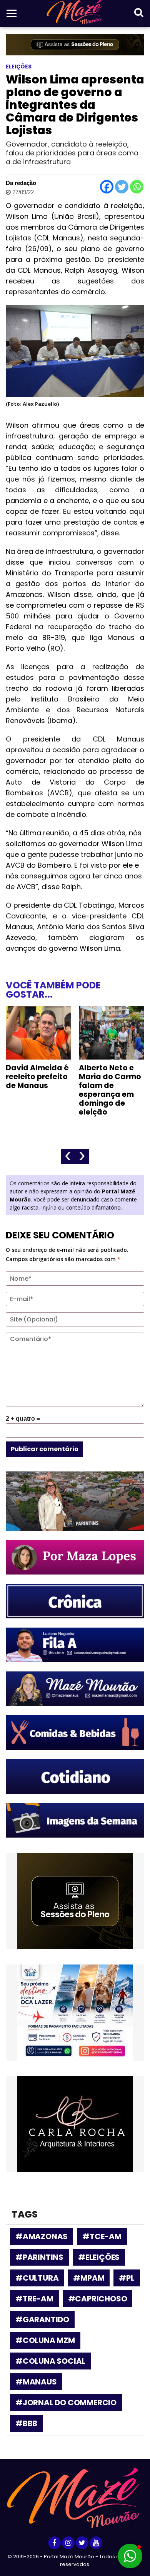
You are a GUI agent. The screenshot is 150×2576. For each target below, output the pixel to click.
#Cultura (37, 2278)
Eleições (19, 67)
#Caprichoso (98, 2299)
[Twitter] (122, 187)
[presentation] (68, 1156)
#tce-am (102, 2236)
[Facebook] (107, 187)
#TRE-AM (34, 2299)
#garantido (42, 2319)
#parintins (39, 2257)
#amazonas (42, 2236)
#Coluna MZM (45, 2340)
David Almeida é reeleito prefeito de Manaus (37, 1077)
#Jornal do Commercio (66, 2403)
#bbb (26, 2423)
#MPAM (89, 2278)
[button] (130, 2556)
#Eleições (99, 2257)
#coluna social (50, 2361)
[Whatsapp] (137, 187)
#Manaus (36, 2382)
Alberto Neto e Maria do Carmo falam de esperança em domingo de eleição (110, 1090)
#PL (127, 2278)
